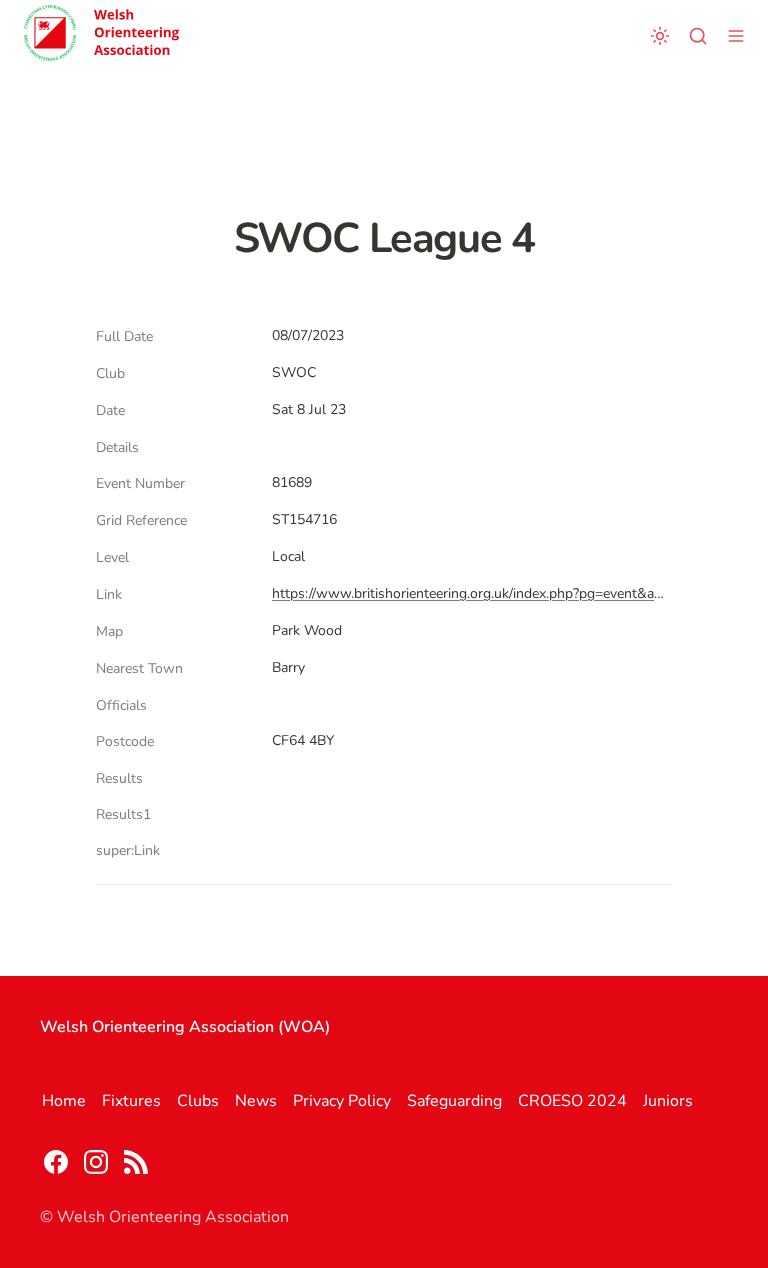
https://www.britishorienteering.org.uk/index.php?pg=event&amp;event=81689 (468, 593)
